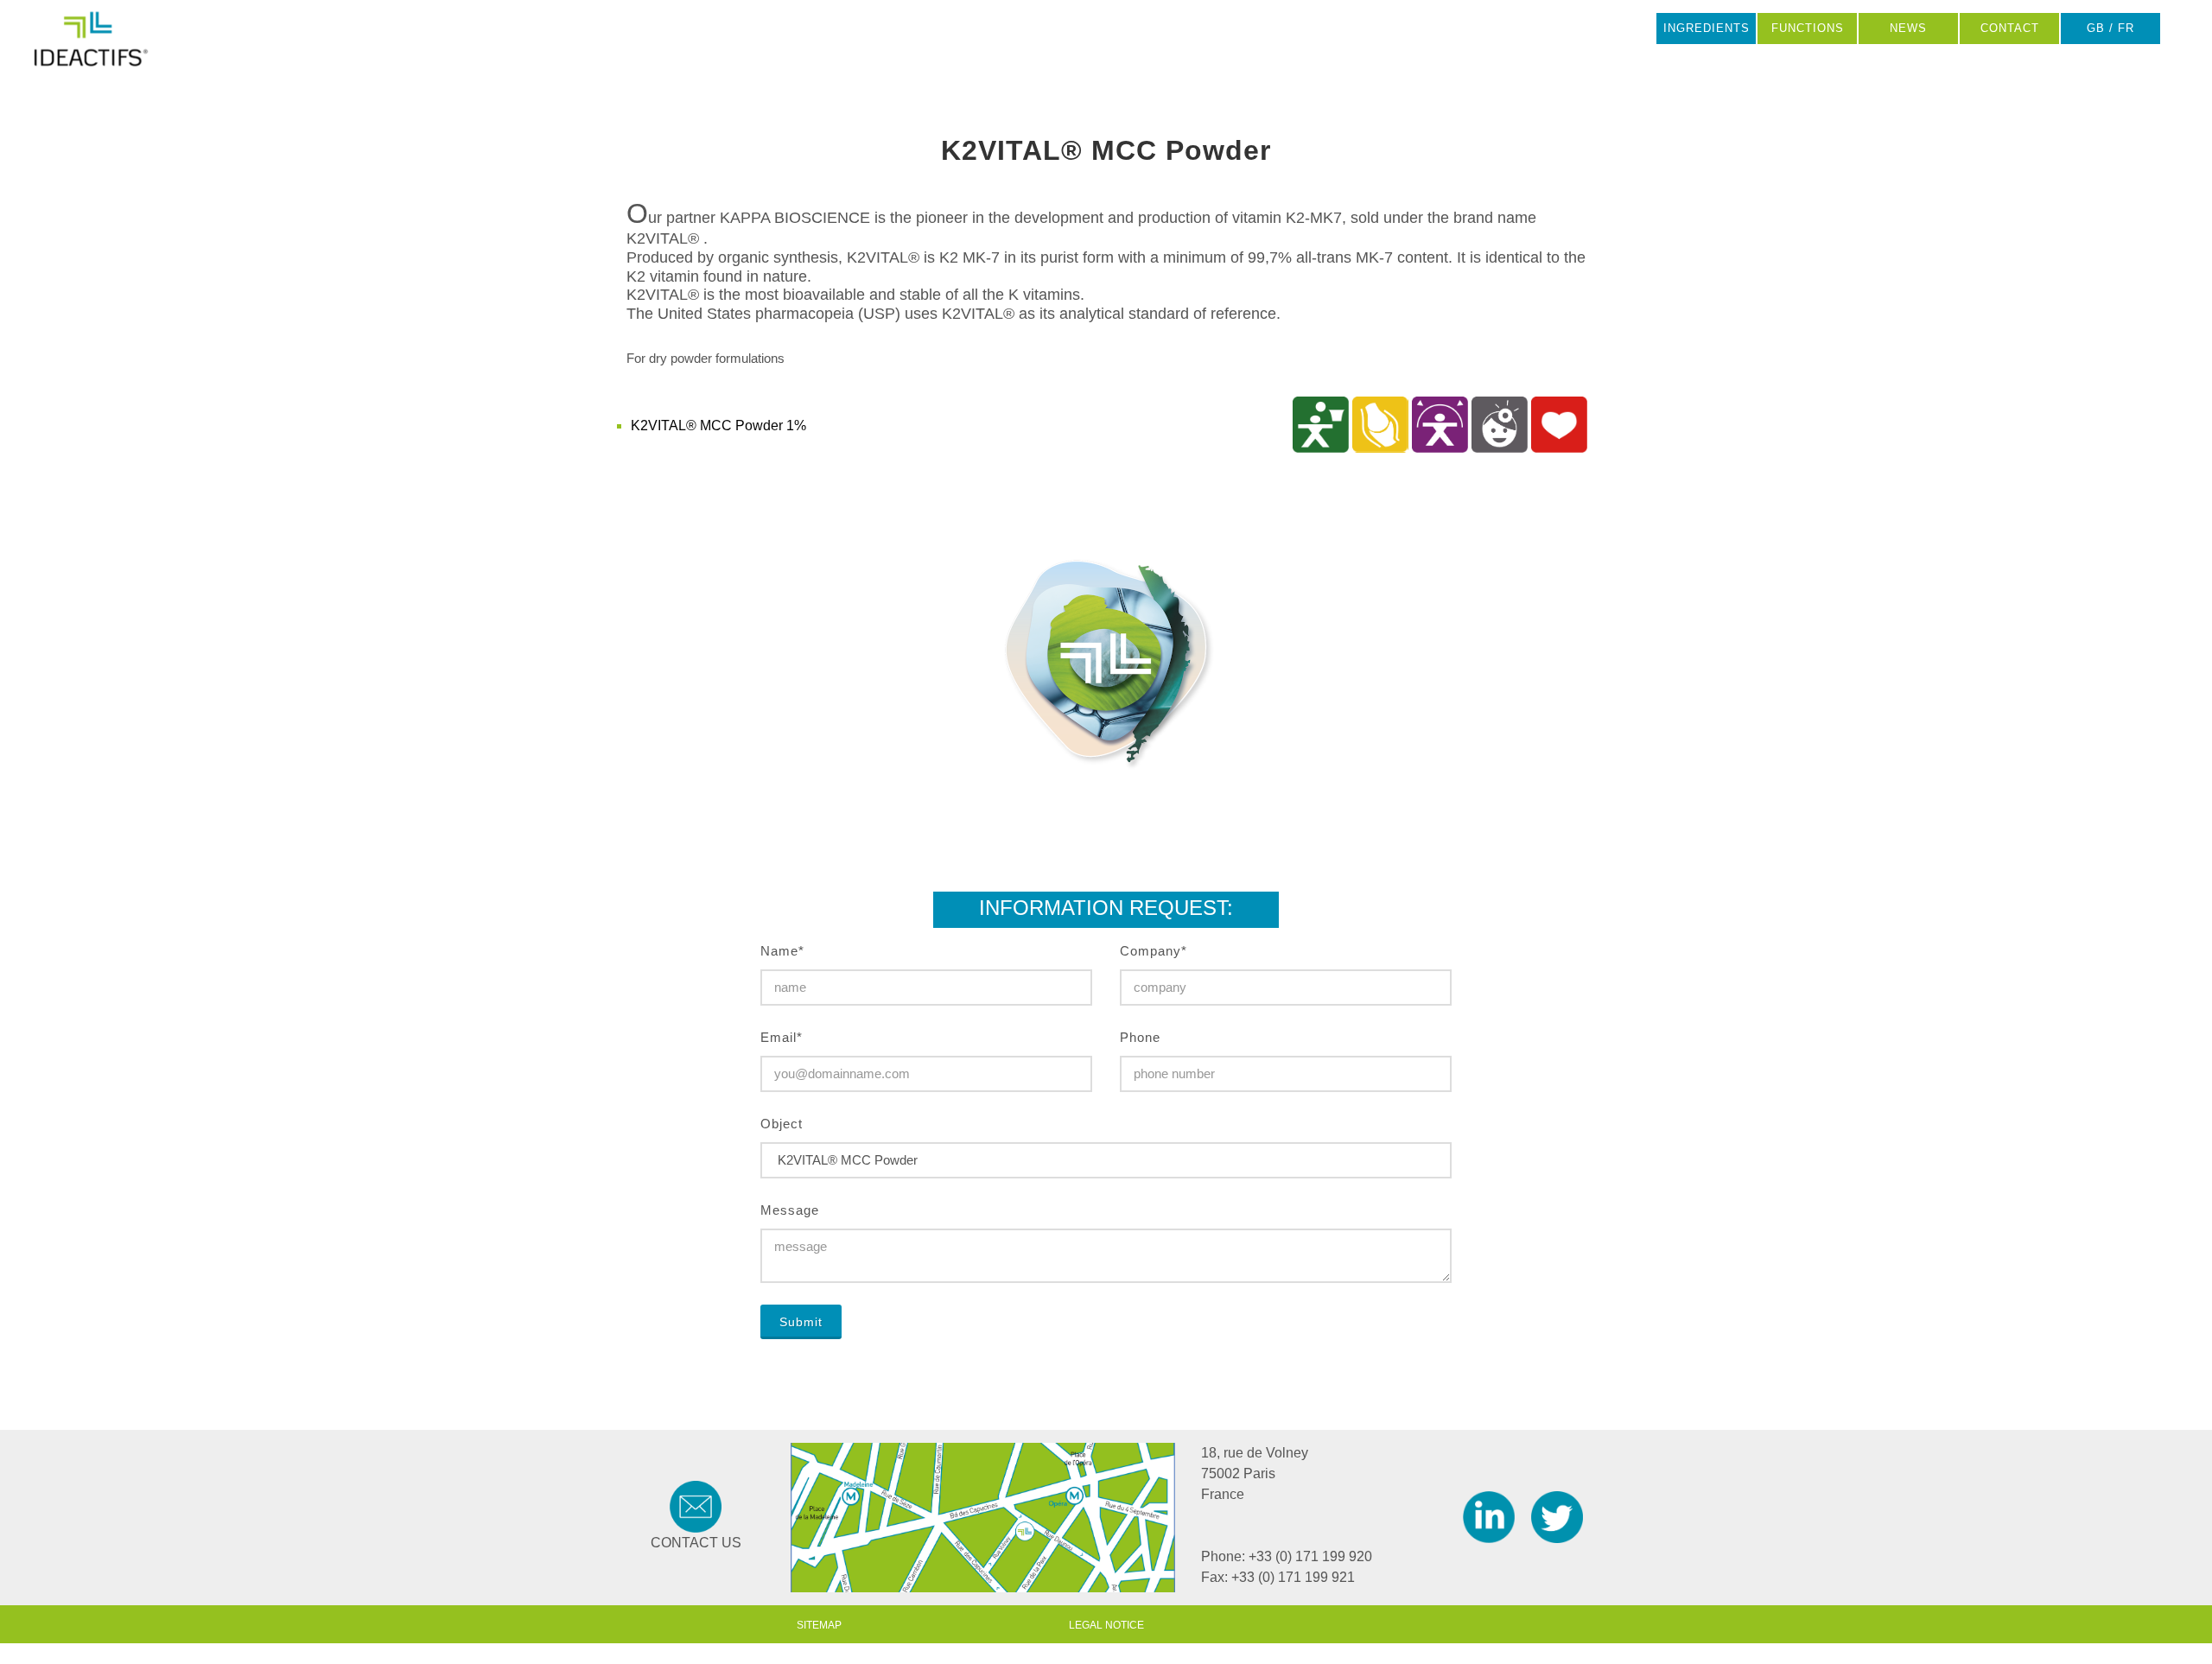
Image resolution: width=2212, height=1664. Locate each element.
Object (782, 1124)
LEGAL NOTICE (1106, 1625)
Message (790, 1210)
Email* (782, 1037)
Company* (1154, 951)
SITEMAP (819, 1625)
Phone (1140, 1037)
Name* (782, 951)
